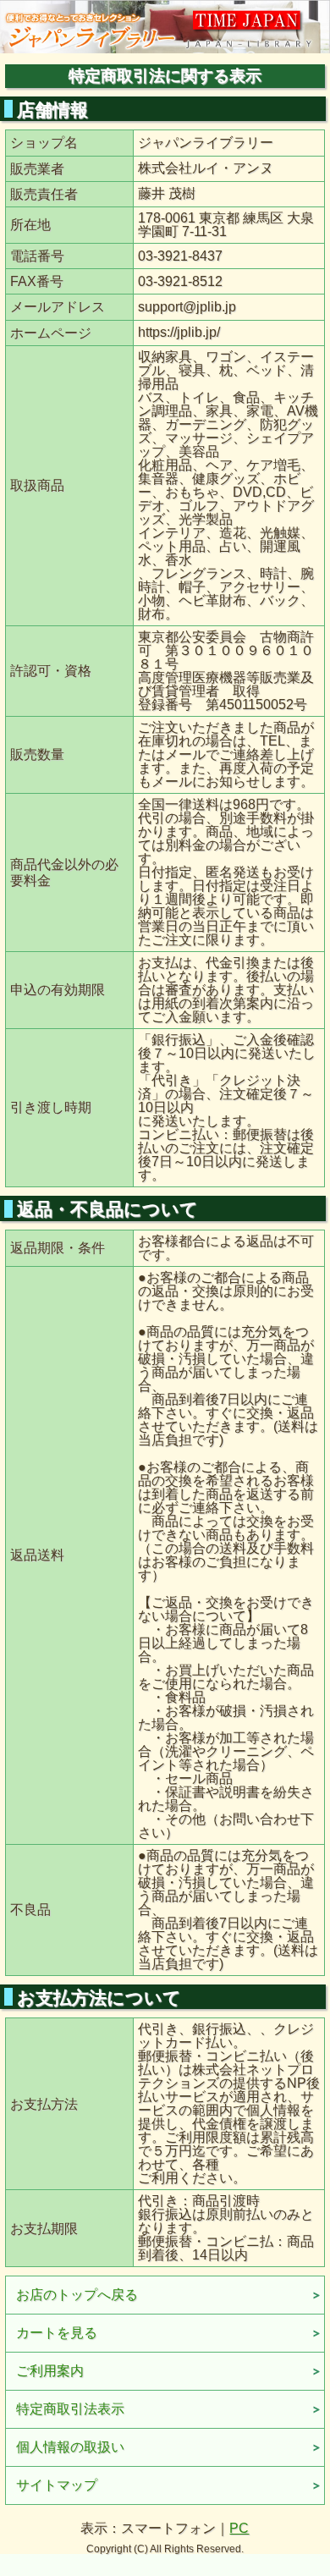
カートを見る (57, 2333)
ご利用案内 (50, 2371)
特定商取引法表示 (70, 2409)
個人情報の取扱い (70, 2447)
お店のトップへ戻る (77, 2295)
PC (239, 2528)
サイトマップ (57, 2485)
